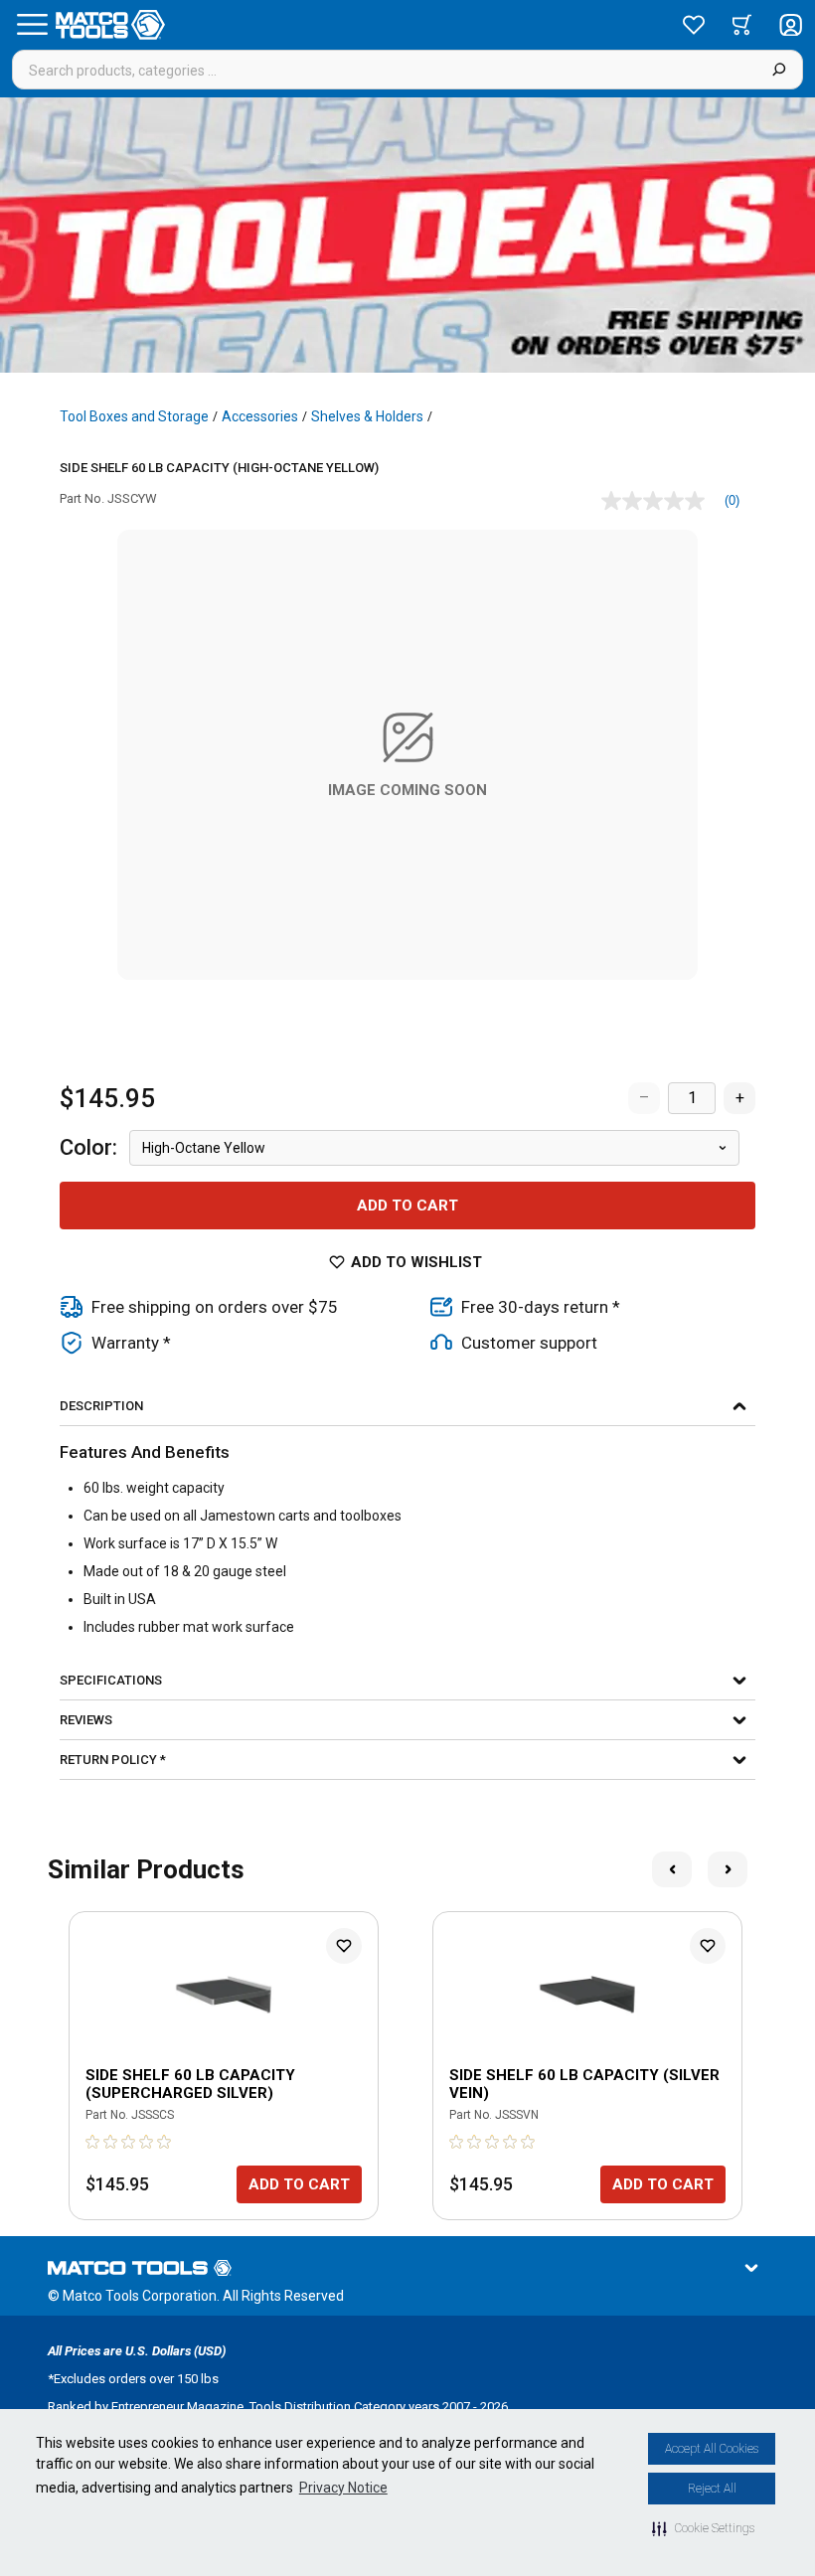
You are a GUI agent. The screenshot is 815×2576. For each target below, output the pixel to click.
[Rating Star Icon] (93, 2142)
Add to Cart (407, 1206)
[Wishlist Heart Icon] (344, 1946)
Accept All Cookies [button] (712, 2449)
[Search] (779, 70)
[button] (703, 2528)
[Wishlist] (694, 25)
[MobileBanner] (407, 235)
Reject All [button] (712, 2489)
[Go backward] (672, 1869)
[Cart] (742, 25)
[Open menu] (32, 25)
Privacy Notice (343, 2488)
